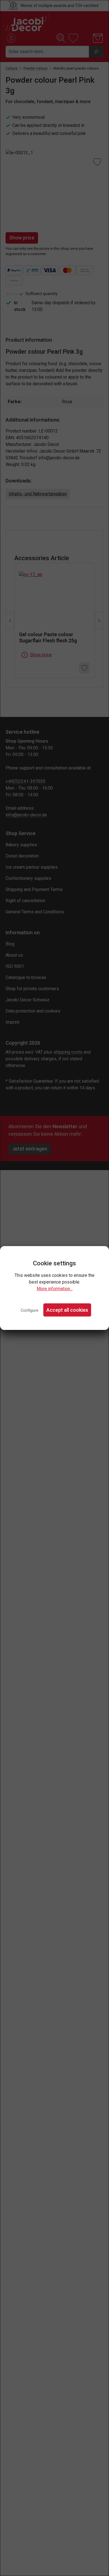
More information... (55, 1289)
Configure (29, 1310)
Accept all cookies (67, 1310)
